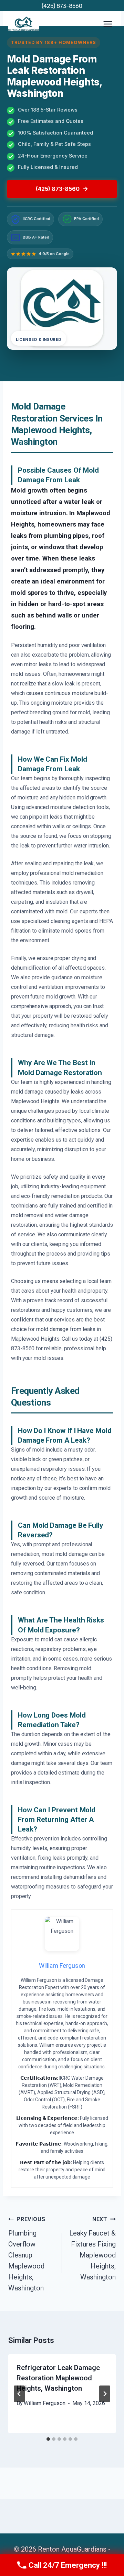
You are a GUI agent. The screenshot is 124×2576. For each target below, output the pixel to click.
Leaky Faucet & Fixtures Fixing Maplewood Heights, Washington (92, 2249)
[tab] (48, 2439)
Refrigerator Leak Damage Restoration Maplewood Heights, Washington (58, 2378)
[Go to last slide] (19, 2394)
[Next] (105, 2394)
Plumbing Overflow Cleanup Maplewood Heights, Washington (27, 2254)
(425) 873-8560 (62, 6)
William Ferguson (45, 2403)
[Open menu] (108, 24)
